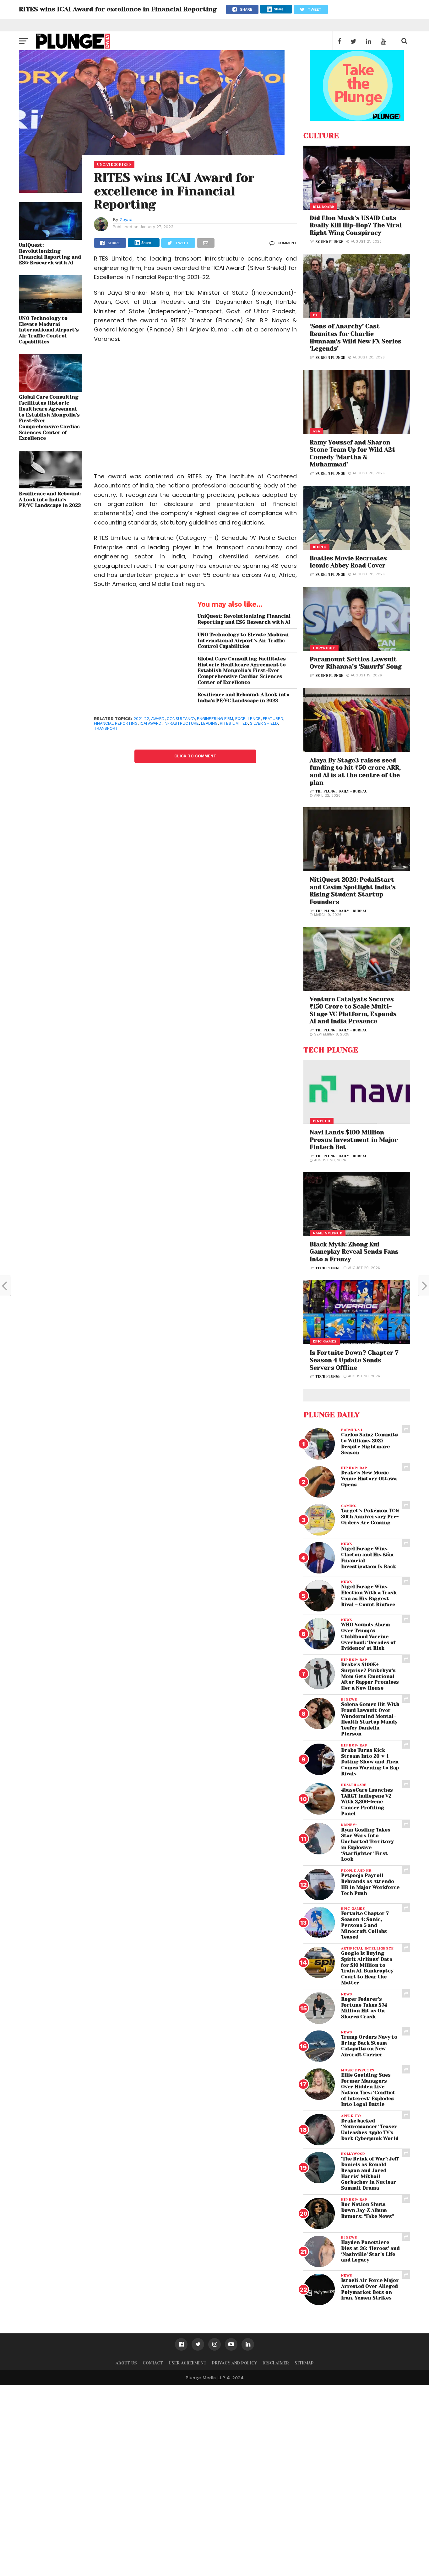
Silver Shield (264, 723)
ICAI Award (151, 723)
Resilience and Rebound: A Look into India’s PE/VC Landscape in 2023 (50, 500)
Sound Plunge (329, 242)
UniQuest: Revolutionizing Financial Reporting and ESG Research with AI (50, 254)
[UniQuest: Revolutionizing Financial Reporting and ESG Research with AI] (50, 238)
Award (158, 719)
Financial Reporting (116, 723)
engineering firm (215, 719)
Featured (273, 719)
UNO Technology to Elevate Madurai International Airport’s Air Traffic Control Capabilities (49, 330)
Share (279, 9)
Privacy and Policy (234, 2363)
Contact (153, 2363)
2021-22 (141, 719)
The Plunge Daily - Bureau (341, 791)
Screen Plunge (330, 358)
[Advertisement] (195, 412)
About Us (126, 2363)
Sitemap (304, 2363)
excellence (248, 719)
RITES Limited (234, 723)
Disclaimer (276, 2363)
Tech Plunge (328, 1268)
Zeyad (126, 219)
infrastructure (181, 723)
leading (209, 723)
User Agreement (187, 2363)
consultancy (181, 719)
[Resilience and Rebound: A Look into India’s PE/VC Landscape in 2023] (50, 486)
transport (106, 728)
